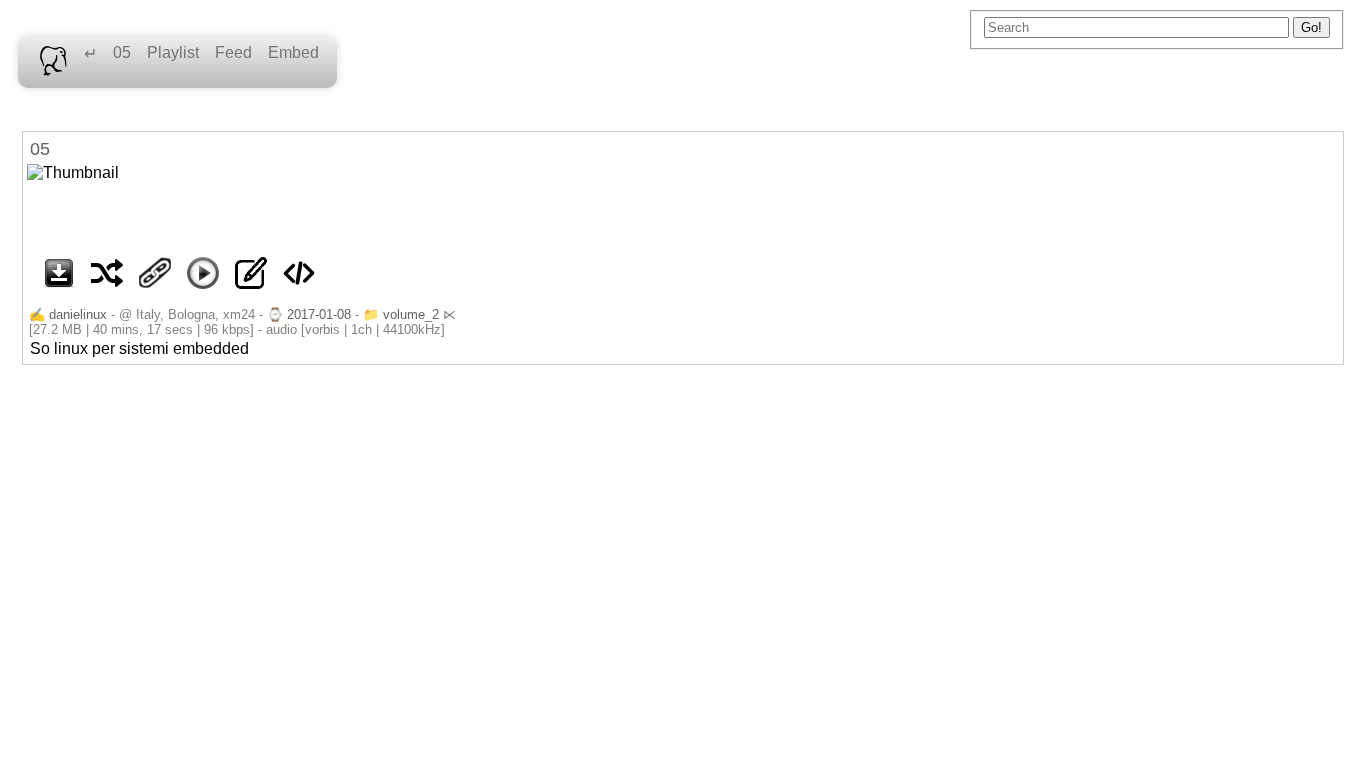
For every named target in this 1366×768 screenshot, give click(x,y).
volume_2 (411, 314)
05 (122, 52)
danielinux (78, 314)
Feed (233, 52)
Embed (293, 52)
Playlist (173, 52)
